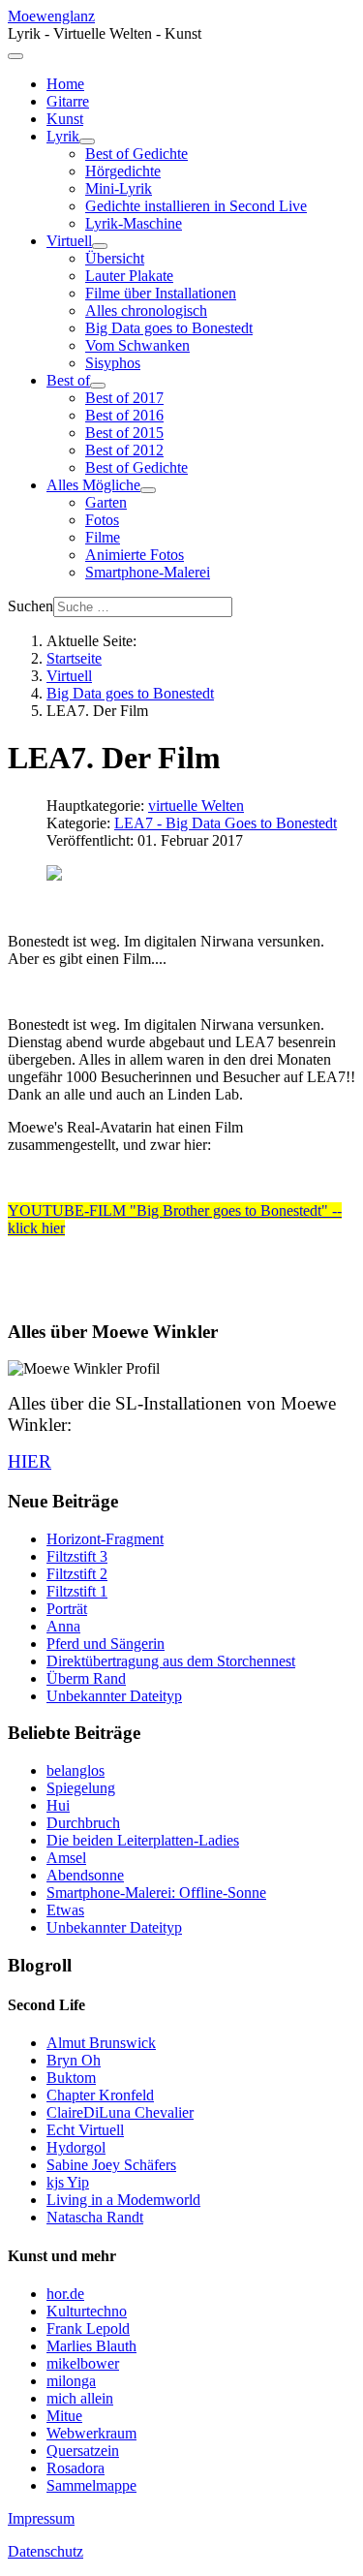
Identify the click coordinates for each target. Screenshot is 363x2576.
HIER (30, 1461)
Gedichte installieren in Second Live (196, 206)
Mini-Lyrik (119, 188)
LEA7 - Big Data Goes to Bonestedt (226, 823)
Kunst (65, 119)
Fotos (102, 520)
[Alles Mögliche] (148, 490)
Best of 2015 (124, 433)
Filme (103, 537)
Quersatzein (83, 2451)
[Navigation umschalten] (15, 56)
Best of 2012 (124, 450)
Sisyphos (113, 363)
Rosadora (76, 2468)
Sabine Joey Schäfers (111, 2165)
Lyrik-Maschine (134, 223)
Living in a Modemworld (123, 2200)
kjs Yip (68, 2182)
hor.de (65, 2294)
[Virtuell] (100, 246)
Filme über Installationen (161, 293)
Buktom (71, 2078)
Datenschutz (45, 2551)
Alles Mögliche (93, 485)
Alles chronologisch (146, 310)
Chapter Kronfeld (100, 2095)
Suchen (30, 606)
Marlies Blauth (91, 2346)
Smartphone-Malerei (148, 572)
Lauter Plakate (129, 276)
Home (65, 84)
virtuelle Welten (196, 806)
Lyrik (63, 136)
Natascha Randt (95, 2217)
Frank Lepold (88, 2328)
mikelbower (83, 2363)
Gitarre (68, 101)
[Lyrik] (87, 141)
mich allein (80, 2398)
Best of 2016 (124, 415)
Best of (68, 380)
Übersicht (115, 258)
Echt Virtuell (85, 2130)
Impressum (41, 2518)
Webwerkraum (91, 2433)
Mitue (64, 2416)
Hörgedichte (123, 171)
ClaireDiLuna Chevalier (120, 2112)
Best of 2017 (124, 398)
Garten (106, 502)
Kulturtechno (87, 2311)
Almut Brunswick (101, 2043)
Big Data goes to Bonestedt (169, 328)
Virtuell (69, 241)
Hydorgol (76, 2147)
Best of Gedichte (136, 154)
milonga (71, 2381)
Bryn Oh (74, 2060)
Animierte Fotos (135, 555)
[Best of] (98, 386)
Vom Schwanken (137, 345)
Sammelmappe (91, 2485)
